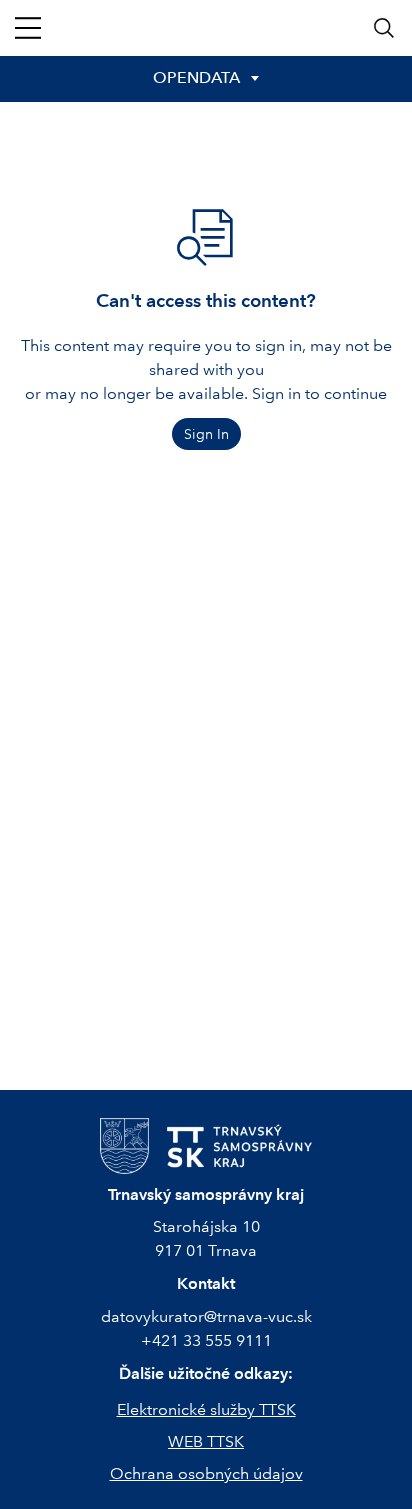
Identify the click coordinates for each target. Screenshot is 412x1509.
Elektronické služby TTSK (206, 1409)
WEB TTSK (206, 1441)
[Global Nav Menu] (28, 28)
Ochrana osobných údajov (206, 1473)
